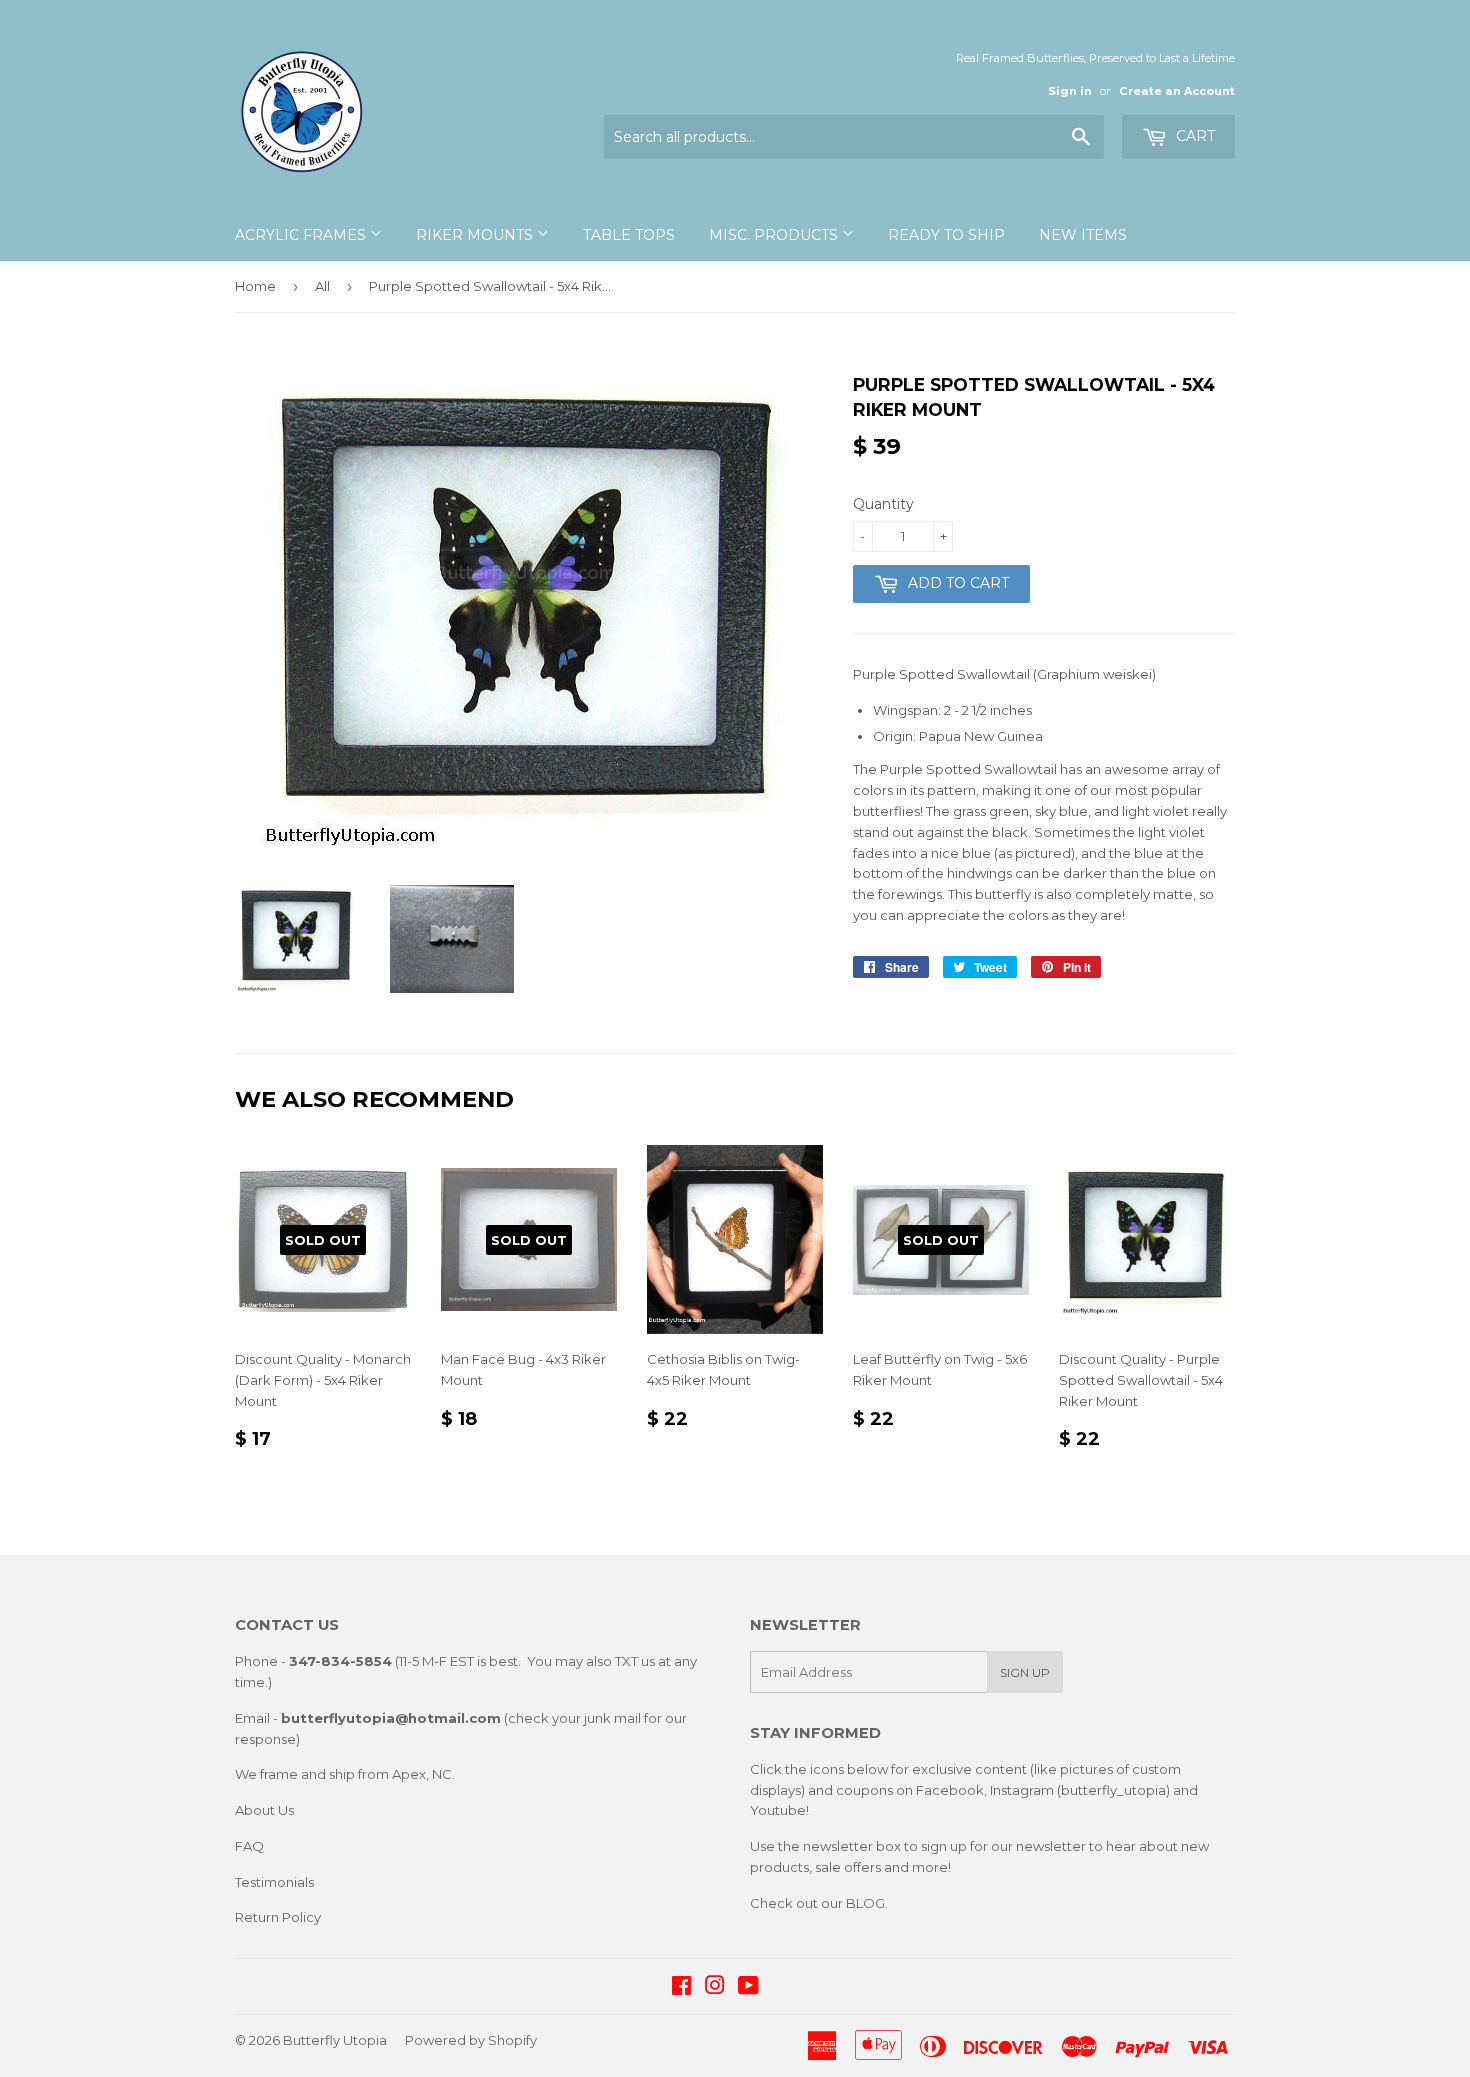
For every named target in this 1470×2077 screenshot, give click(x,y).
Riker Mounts (476, 235)
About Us (264, 1810)
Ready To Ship (946, 235)
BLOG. (867, 1903)
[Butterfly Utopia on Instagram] (715, 1988)
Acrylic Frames (302, 235)
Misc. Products (775, 235)
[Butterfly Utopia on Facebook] (681, 1988)
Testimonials (274, 1882)
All (322, 286)
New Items (1083, 235)
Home (255, 286)
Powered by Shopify (471, 2040)
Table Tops (629, 235)
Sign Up (1025, 1672)
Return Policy (278, 1917)
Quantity (883, 504)
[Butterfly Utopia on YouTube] (748, 1988)
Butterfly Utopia (335, 2040)
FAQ (249, 1846)
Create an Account (1177, 91)
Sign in (1070, 91)
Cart (1193, 136)
